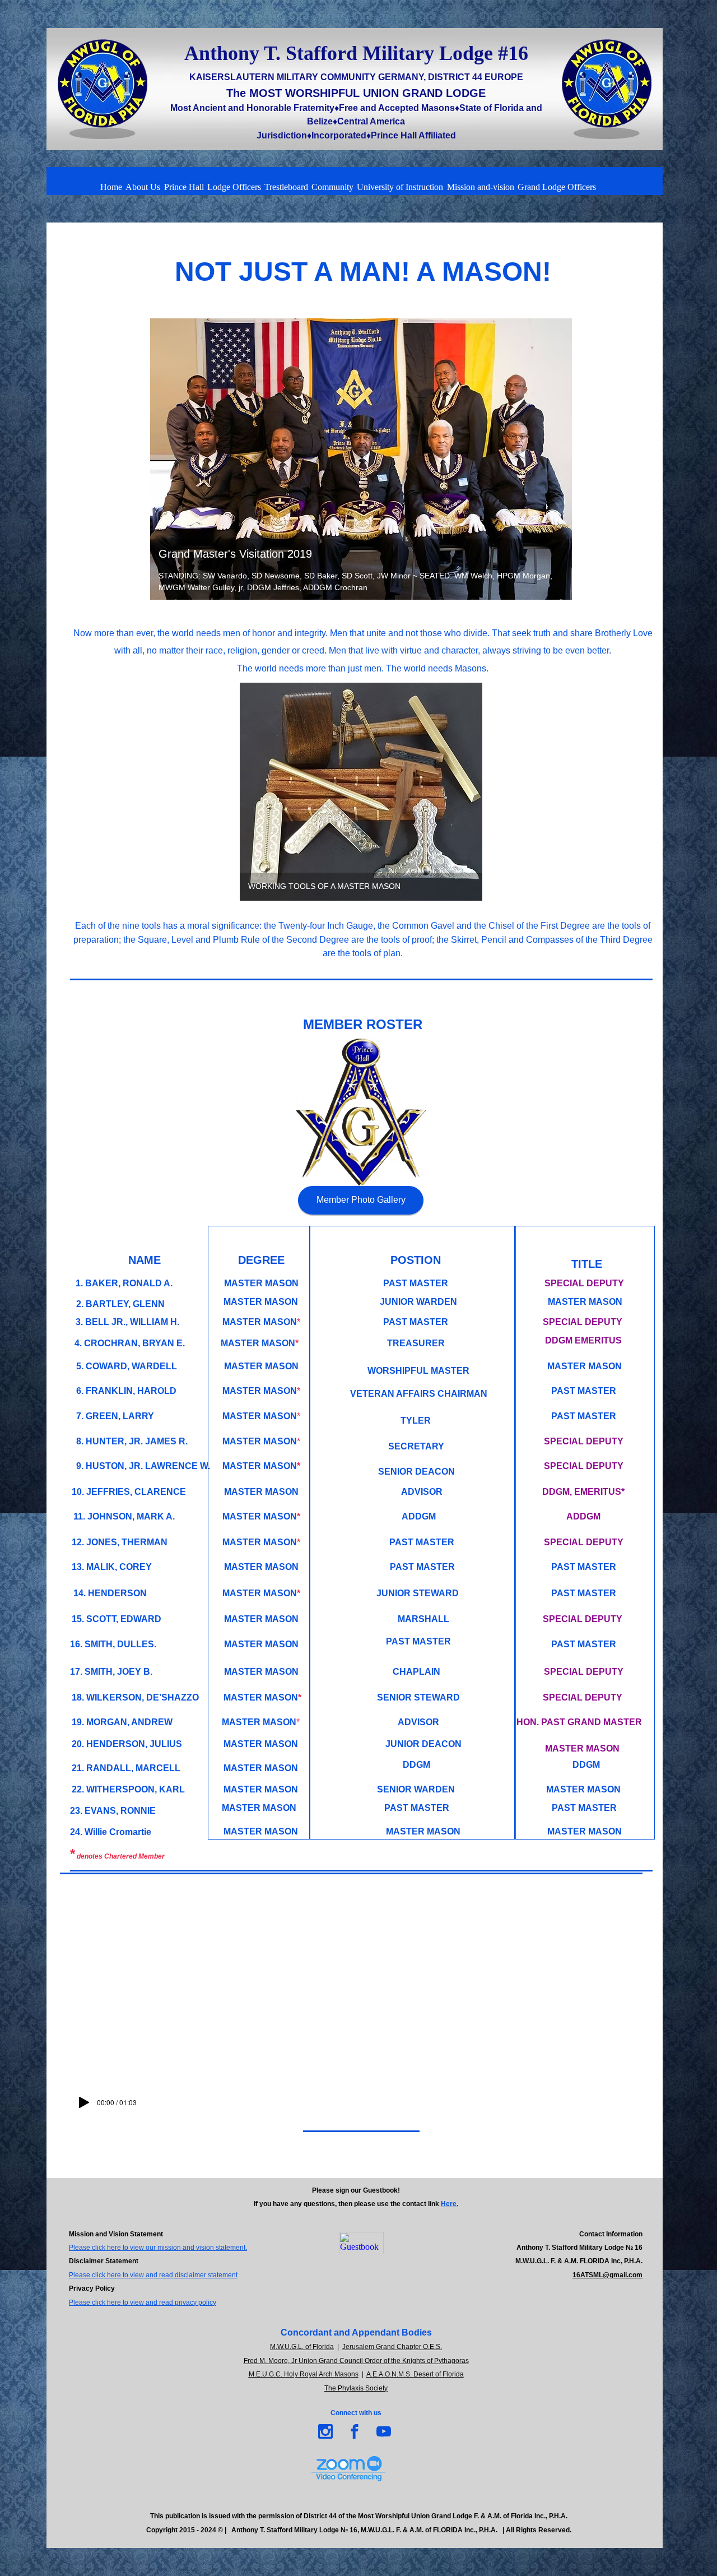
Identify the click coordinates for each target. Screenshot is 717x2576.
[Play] (84, 2102)
